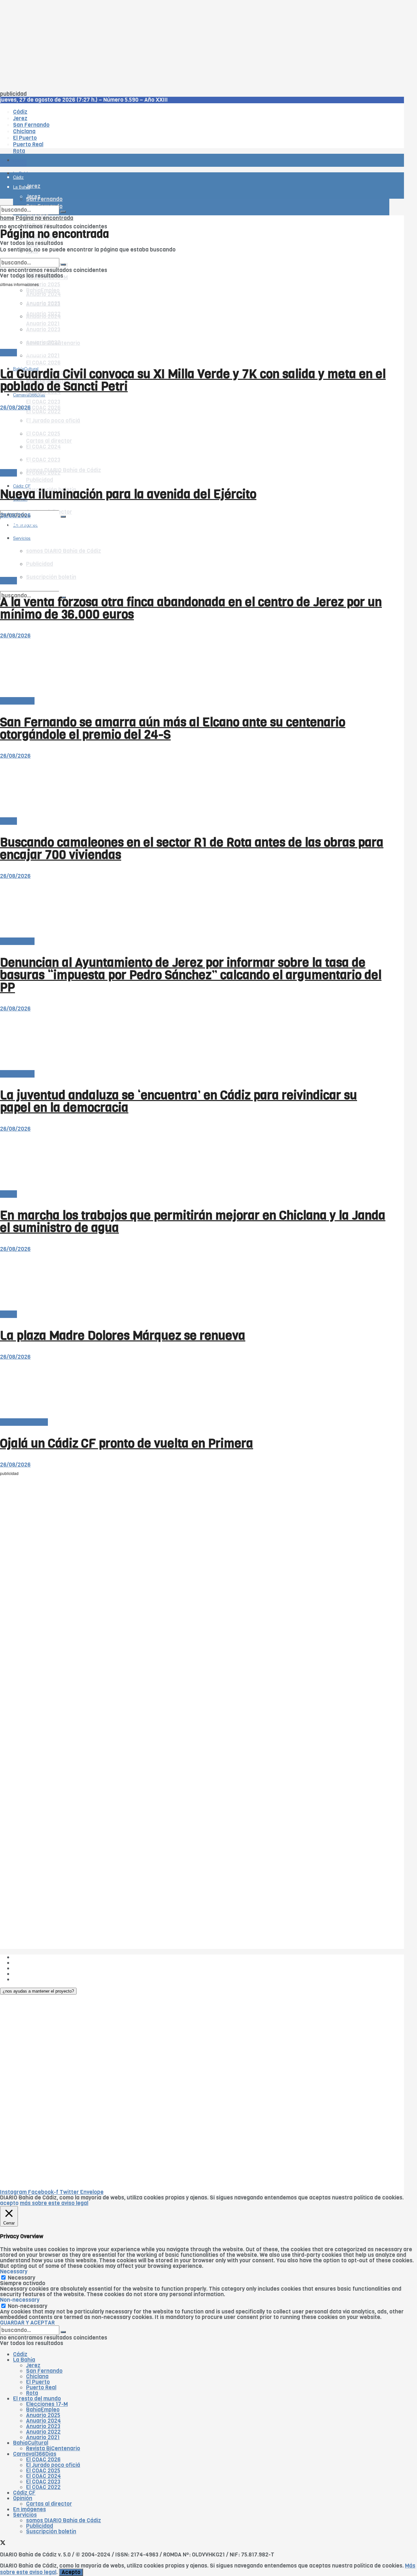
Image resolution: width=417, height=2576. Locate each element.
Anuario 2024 (43, 2421)
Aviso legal (27, 1974)
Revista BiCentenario (53, 2448)
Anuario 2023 (43, 2426)
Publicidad (40, 480)
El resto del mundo (31, 255)
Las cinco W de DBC (38, 1963)
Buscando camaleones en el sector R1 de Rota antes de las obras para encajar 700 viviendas (192, 849)
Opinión (23, 2498)
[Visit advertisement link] (16, 179)
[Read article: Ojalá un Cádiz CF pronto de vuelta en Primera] (195, 1389)
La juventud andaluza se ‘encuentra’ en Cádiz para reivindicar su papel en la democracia (179, 1101)
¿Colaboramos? (33, 1979)
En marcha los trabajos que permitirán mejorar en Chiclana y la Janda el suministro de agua (193, 1222)
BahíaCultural (31, 2443)
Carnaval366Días (29, 353)
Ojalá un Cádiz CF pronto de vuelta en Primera (127, 1443)
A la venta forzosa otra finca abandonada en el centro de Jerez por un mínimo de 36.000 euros (191, 608)
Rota (32, 2393)
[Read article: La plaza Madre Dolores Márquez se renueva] (195, 1282)
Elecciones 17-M (47, 2404)
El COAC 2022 (43, 2487)
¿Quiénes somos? (36, 1957)
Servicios (25, 2515)
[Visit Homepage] (68, 142)
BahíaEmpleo (43, 2410)
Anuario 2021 (43, 2437)
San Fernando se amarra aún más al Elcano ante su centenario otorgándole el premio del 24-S (173, 728)
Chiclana (37, 2376)
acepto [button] (9, 2203)
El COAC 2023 (43, 402)
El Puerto (38, 2382)
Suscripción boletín (51, 2532)
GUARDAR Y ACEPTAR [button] (27, 2323)
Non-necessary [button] (20, 2300)
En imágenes (29, 2509)
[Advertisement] (195, 46)
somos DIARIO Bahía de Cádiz (64, 470)
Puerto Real (41, 2388)
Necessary (22, 2278)
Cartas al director (49, 2504)
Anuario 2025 (43, 285)
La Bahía (24, 2360)
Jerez (33, 2365)
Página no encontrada (44, 218)
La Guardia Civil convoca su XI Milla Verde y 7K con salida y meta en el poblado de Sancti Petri (193, 380)
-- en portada (17, 701)
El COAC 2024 (43, 2476)
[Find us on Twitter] (3, 505)
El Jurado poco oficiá (53, 2465)
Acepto (71, 2572)
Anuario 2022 (43, 2432)
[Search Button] (63, 517)
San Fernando (44, 2371)
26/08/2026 (15, 408)
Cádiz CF (24, 2493)
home (7, 218)
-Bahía (8, 353)
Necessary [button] (14, 2272)
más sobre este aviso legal (54, 2203)
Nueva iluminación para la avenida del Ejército (128, 494)
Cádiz (20, 2354)
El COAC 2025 (43, 2471)
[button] (38, 1991)
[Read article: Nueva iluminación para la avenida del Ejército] (195, 440)
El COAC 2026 (43, 363)
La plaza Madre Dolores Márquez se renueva (123, 1336)
